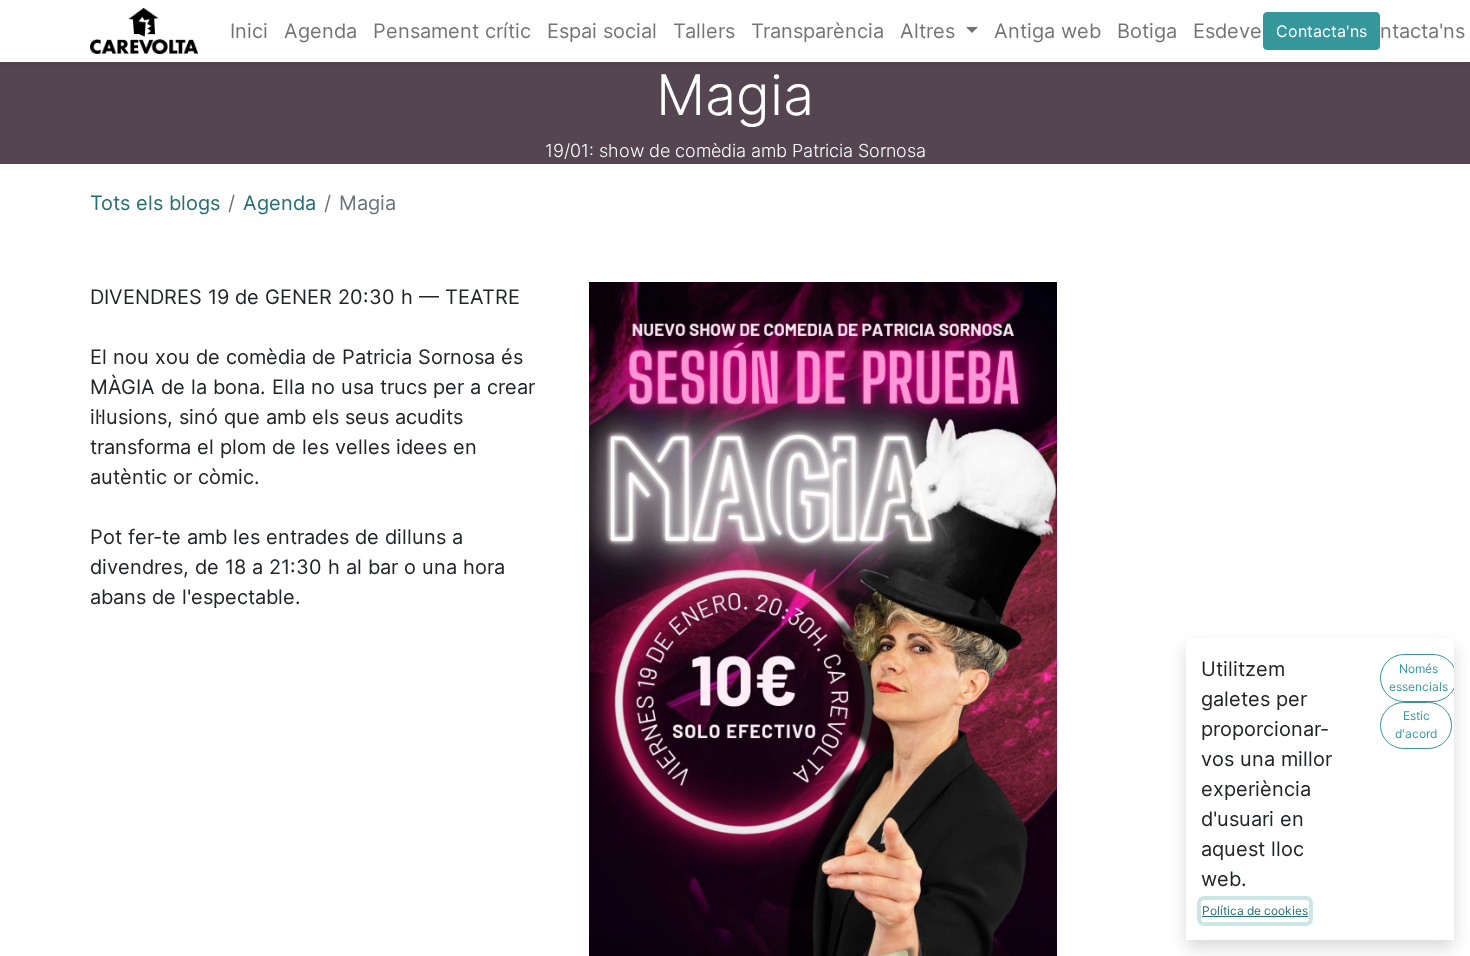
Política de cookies (1255, 910)
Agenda (279, 203)
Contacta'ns (1321, 31)
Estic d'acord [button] (1416, 724)
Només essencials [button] (1418, 677)
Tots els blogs (155, 203)
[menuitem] (249, 31)
